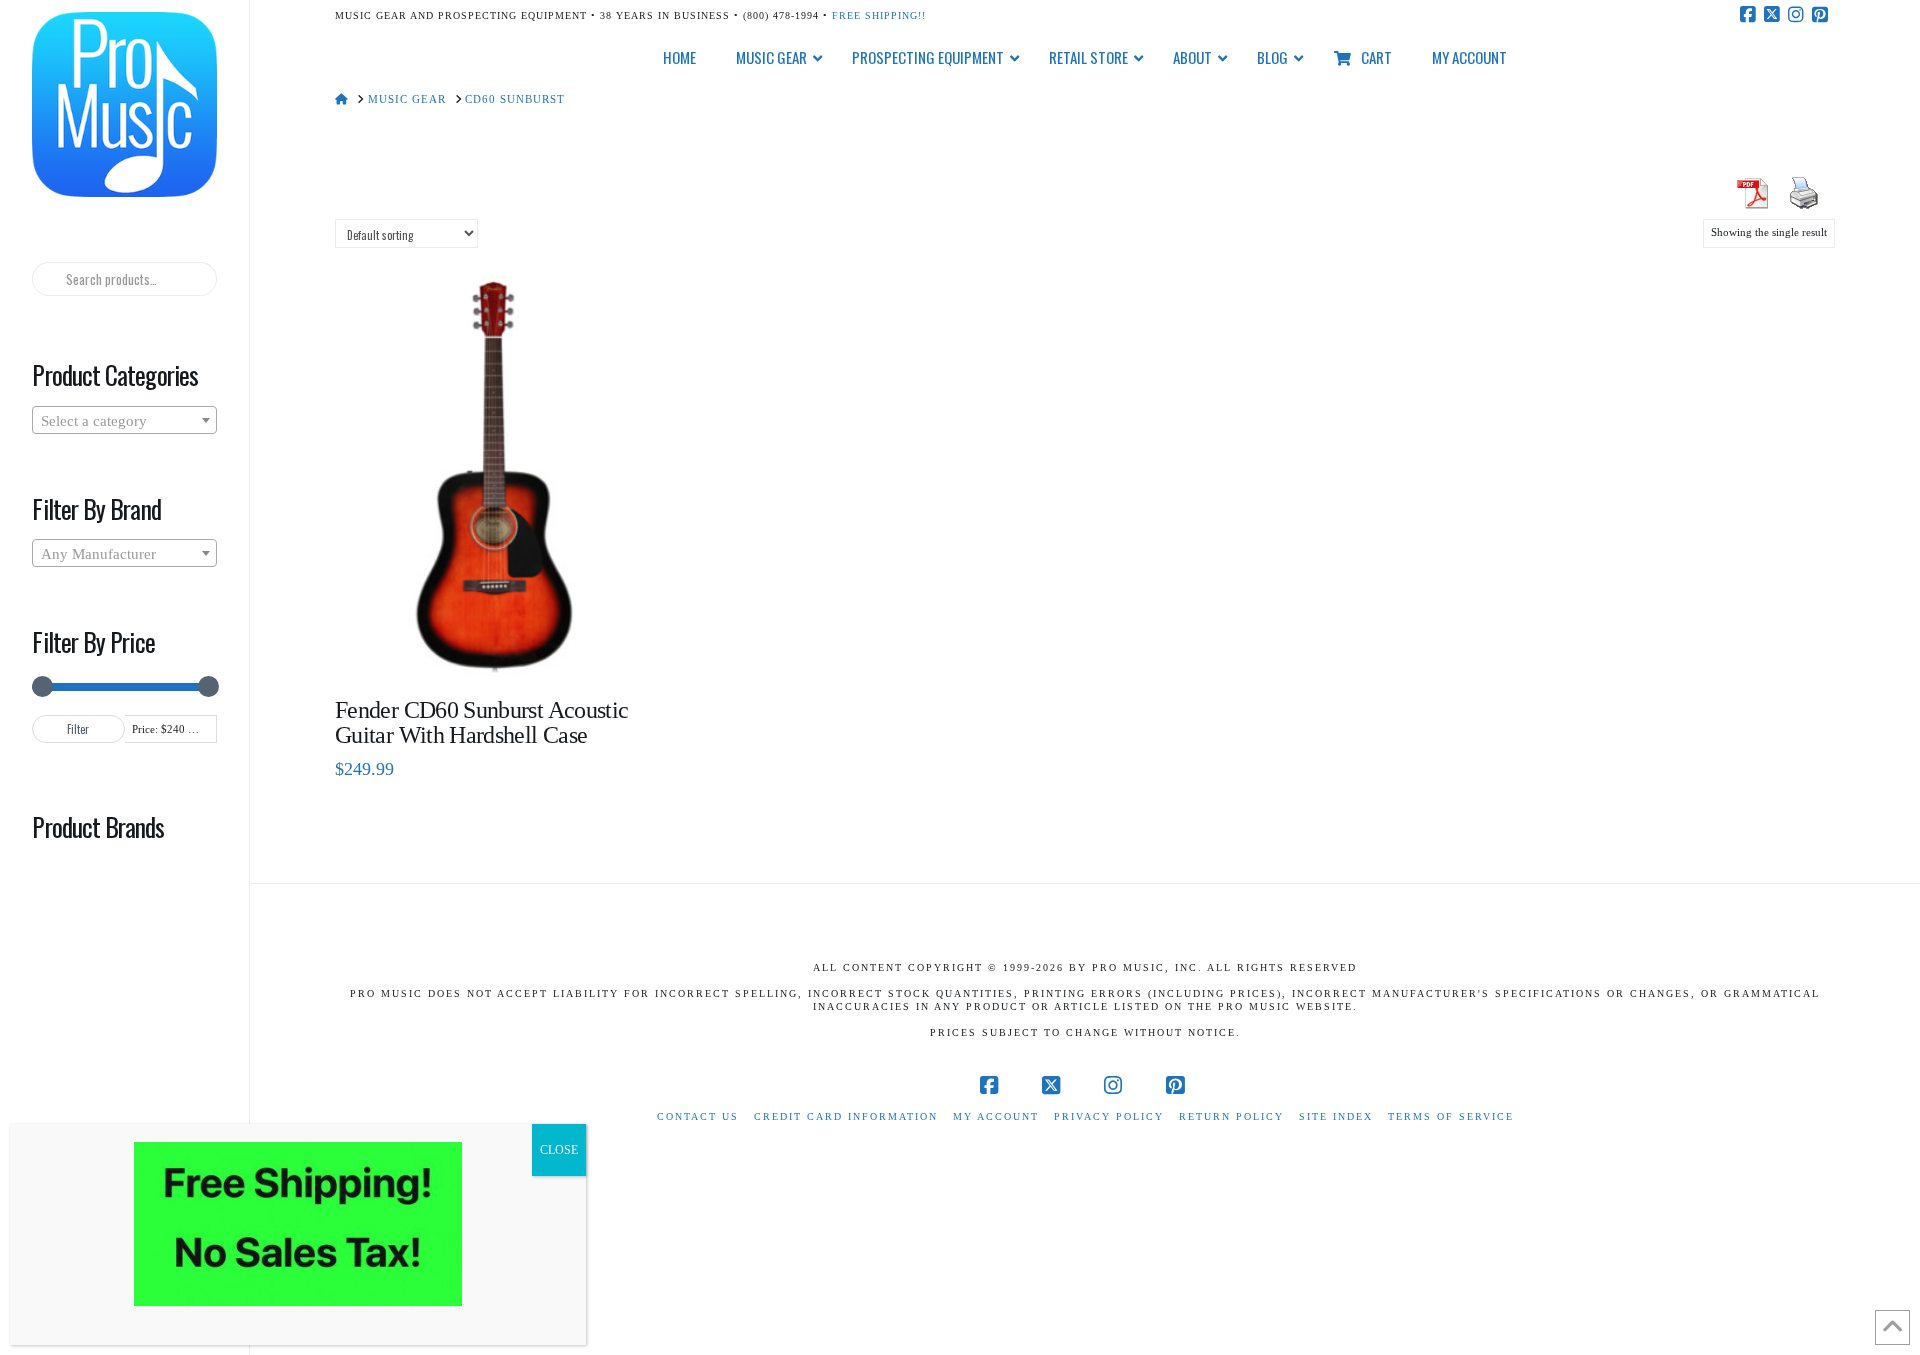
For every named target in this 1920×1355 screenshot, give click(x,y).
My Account (996, 1116)
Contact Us (698, 1116)
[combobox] (124, 420)
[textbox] (124, 421)
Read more (492, 646)
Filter (78, 729)
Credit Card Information (846, 1116)
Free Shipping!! (879, 15)
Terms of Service (1451, 1116)
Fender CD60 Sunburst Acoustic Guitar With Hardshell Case (481, 722)
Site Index (1336, 1116)
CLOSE (559, 1150)
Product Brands (98, 826)
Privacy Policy (1109, 1116)
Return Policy (1231, 1116)
